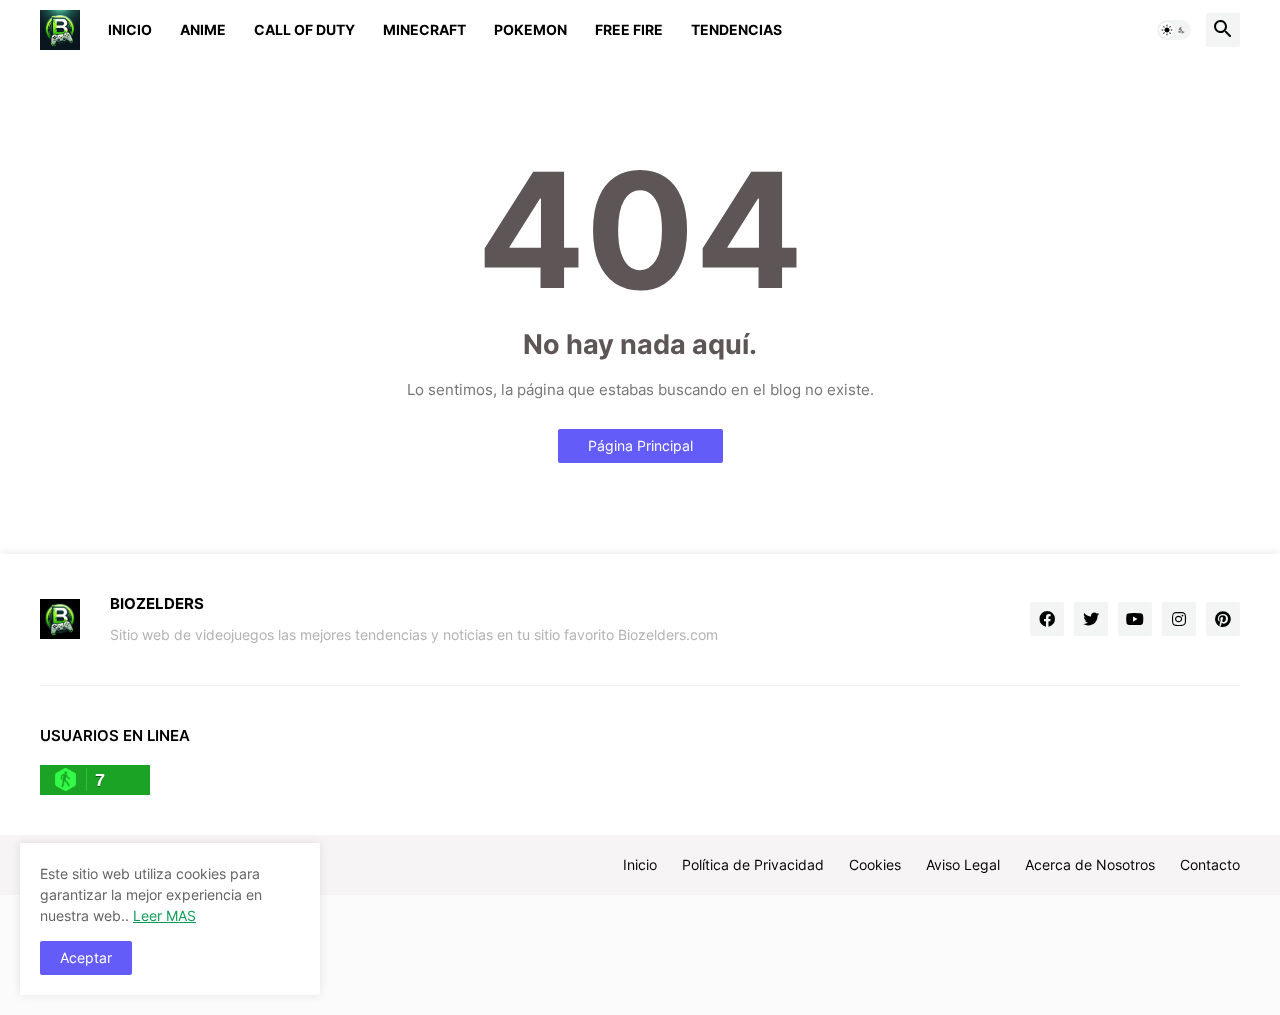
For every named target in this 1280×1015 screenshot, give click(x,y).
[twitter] (1091, 619)
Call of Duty (304, 29)
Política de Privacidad (753, 864)
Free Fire (629, 29)
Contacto (1210, 864)
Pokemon (530, 29)
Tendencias (736, 29)
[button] (1174, 30)
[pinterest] (1223, 619)
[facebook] (1047, 619)
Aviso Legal (963, 864)
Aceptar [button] (86, 957)
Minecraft (424, 29)
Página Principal (640, 445)
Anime (203, 29)
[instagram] (1179, 619)
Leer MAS (164, 915)
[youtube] (1135, 619)
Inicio (130, 29)
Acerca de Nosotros (1090, 864)
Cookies (875, 864)
